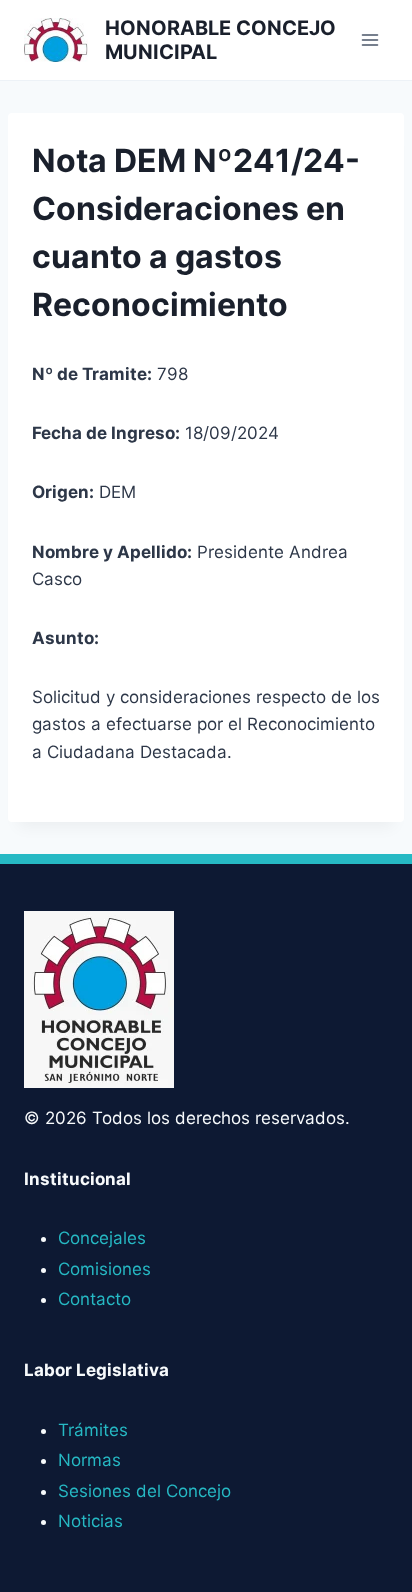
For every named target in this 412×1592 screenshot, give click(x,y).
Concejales (102, 1238)
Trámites (93, 1430)
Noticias (90, 1521)
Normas (89, 1460)
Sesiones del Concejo (144, 1491)
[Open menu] (369, 39)
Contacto (94, 1299)
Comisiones (104, 1269)
